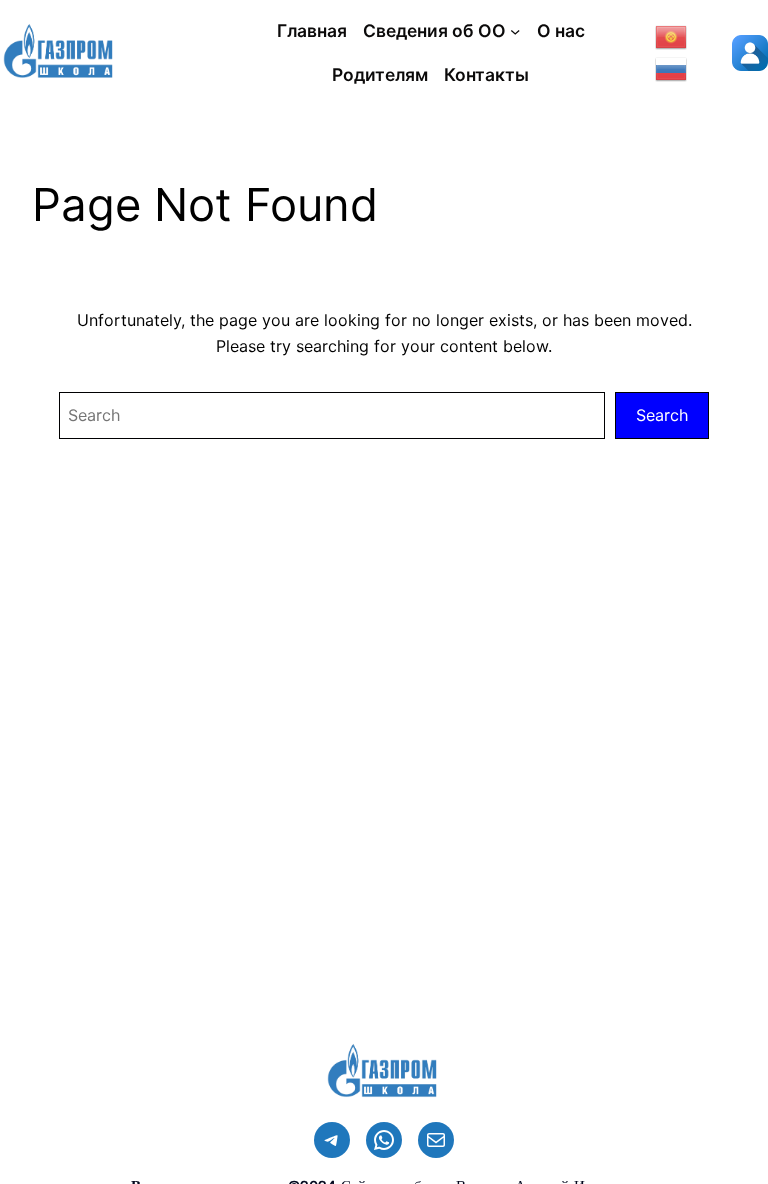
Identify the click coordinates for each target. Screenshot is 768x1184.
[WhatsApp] (384, 1140)
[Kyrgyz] (672, 35)
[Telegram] (332, 1140)
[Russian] (672, 67)
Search (662, 415)
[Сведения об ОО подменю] (515, 31)
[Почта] (436, 1140)
